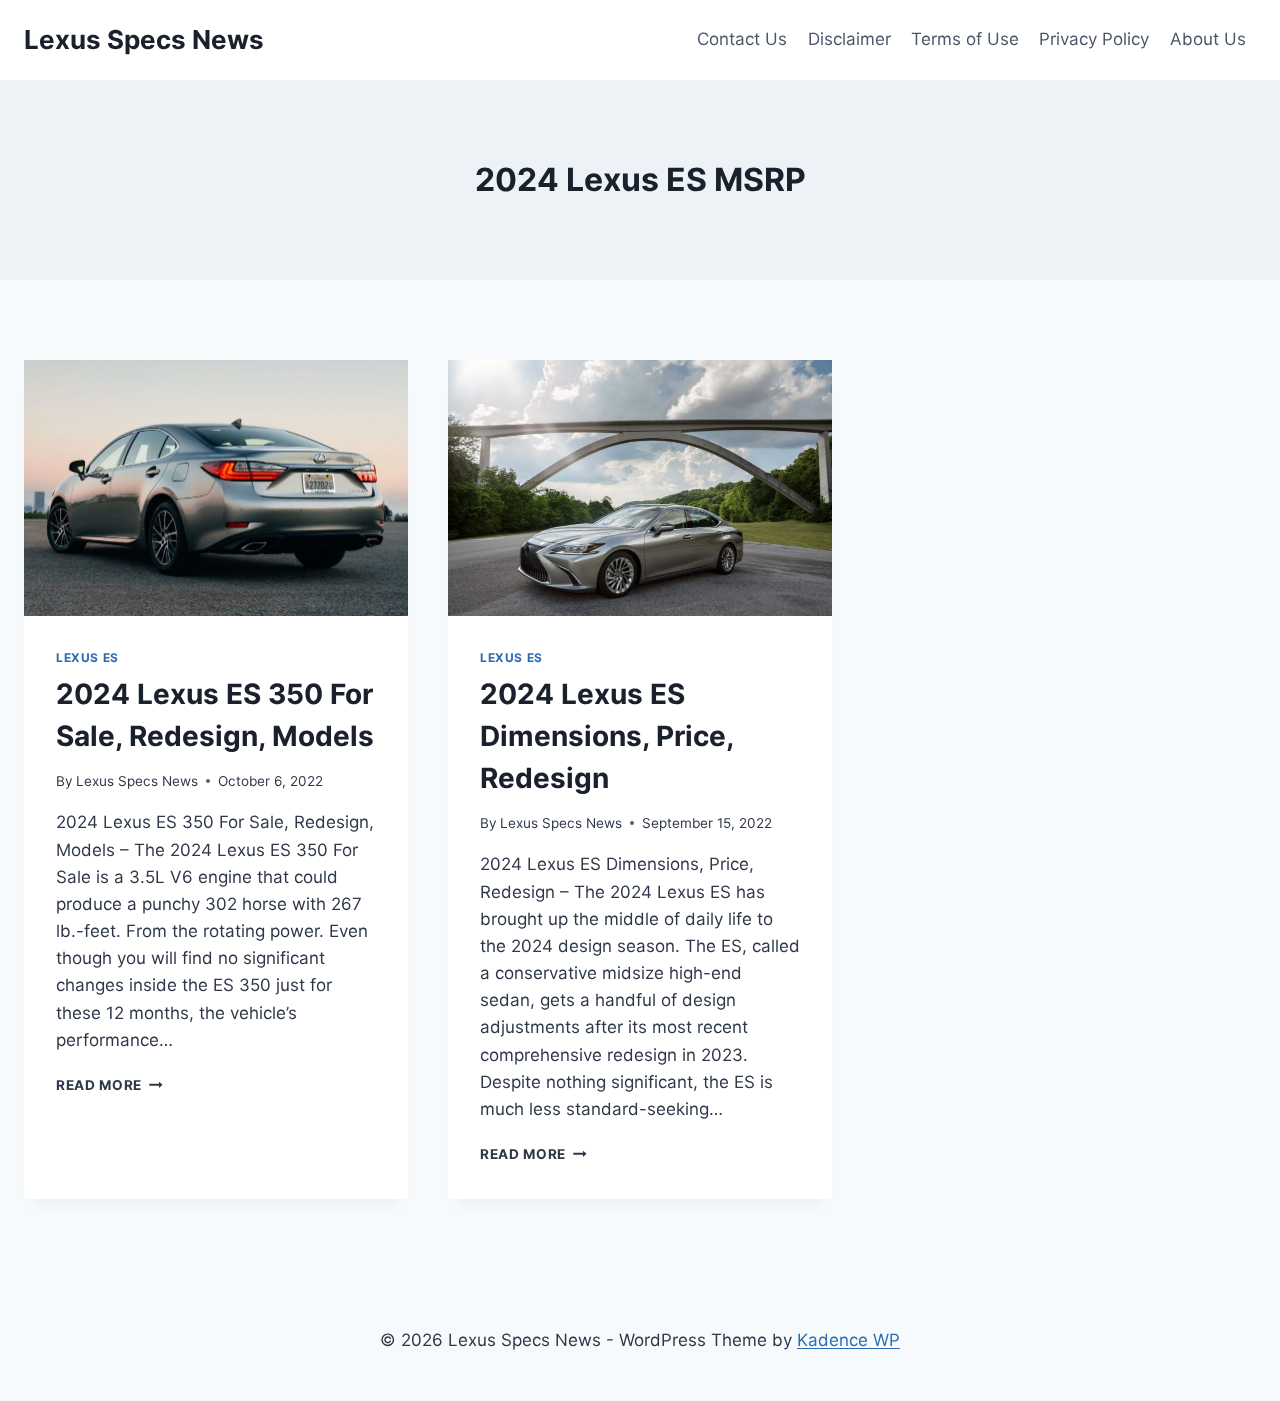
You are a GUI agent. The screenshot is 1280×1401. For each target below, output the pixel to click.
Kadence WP (848, 1340)
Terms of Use (965, 39)
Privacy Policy (1094, 39)
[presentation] (216, 488)
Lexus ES (87, 657)
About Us (1208, 39)
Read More (109, 1085)
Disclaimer (849, 39)
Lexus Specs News (137, 781)
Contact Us (742, 39)
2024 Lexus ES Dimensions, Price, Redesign (606, 736)
